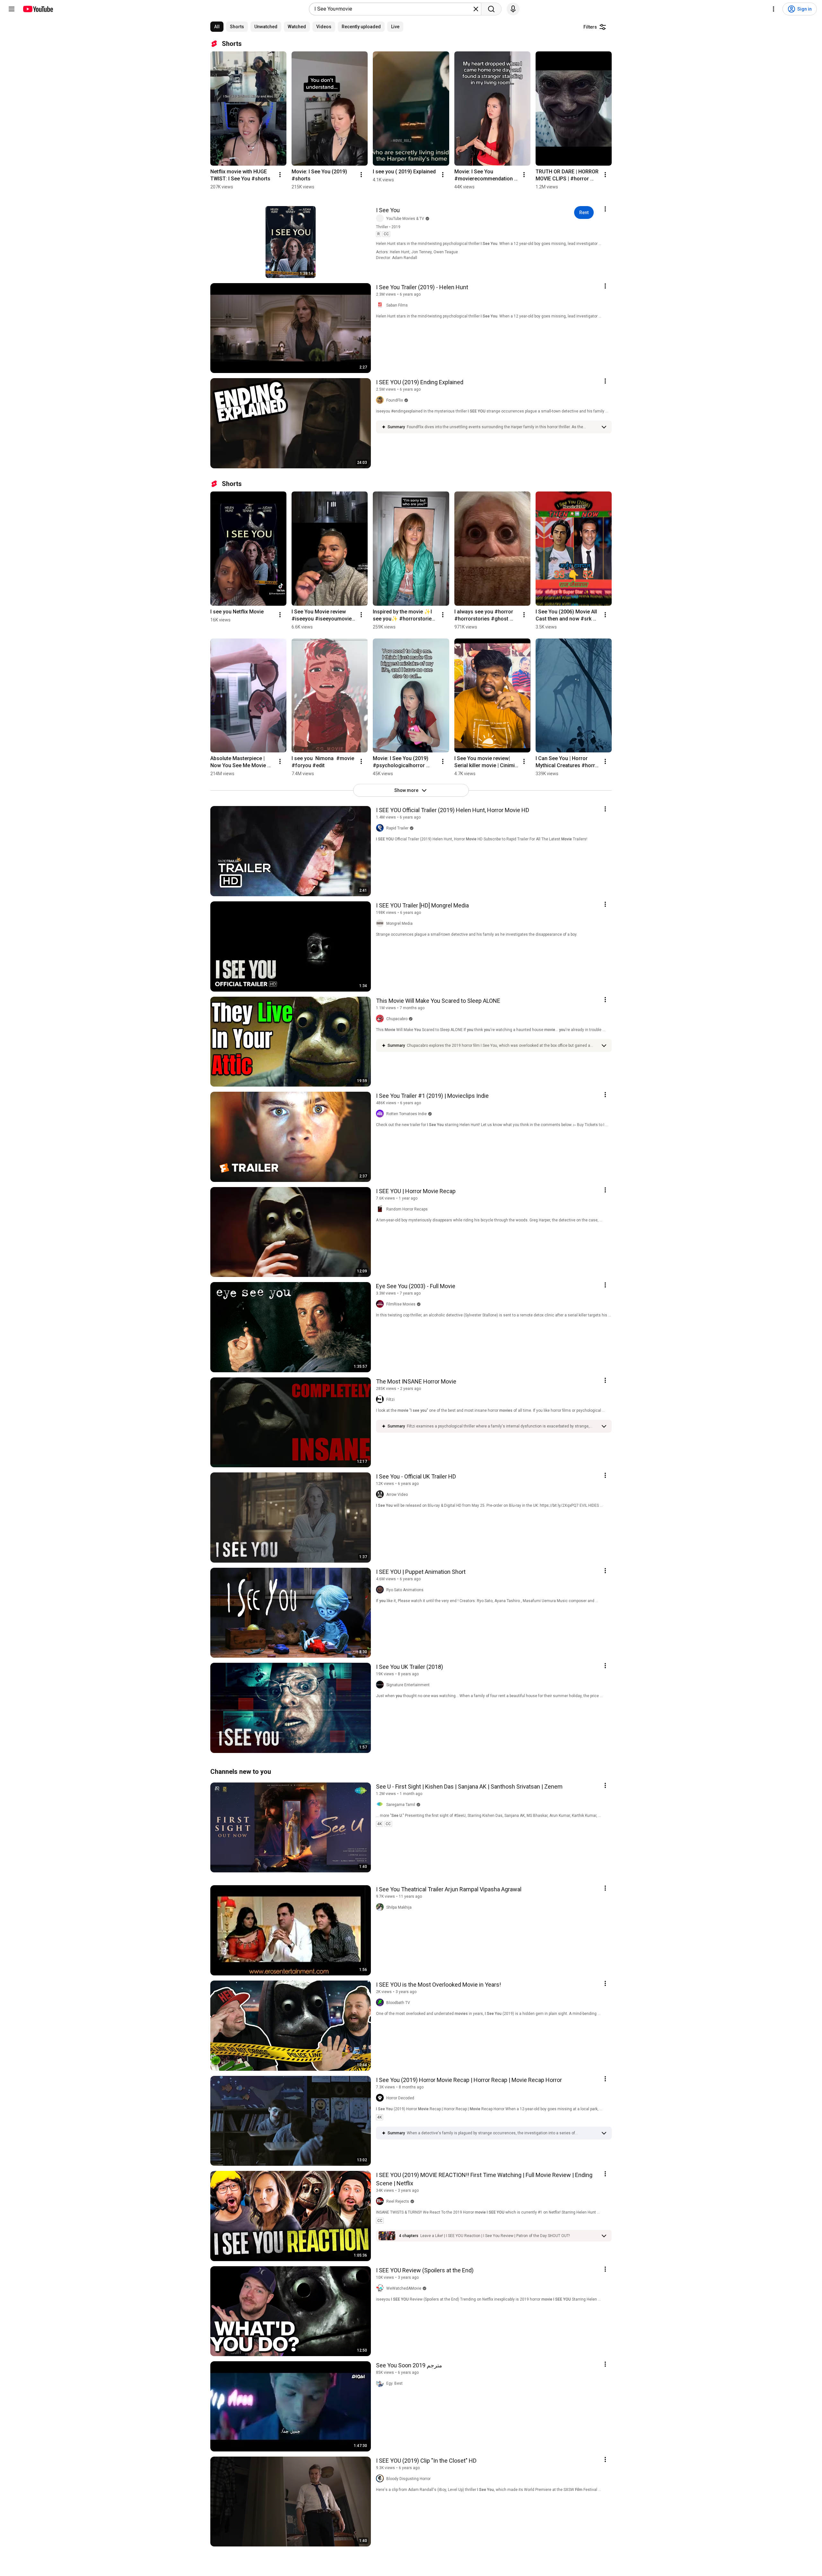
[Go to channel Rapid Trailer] (381, 828)
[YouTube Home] (38, 9)
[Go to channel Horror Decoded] (381, 2098)
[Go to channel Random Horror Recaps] (381, 1209)
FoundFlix (395, 400)
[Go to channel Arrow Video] (381, 1495)
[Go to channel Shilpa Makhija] (381, 1907)
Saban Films (397, 305)
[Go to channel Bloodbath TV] (381, 2003)
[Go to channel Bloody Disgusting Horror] (381, 2479)
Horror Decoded (400, 2098)
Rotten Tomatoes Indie (407, 1114)
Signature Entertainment (408, 1685)
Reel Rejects (398, 2201)
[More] (604, 427)
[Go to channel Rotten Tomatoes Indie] (381, 1114)
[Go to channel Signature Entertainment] (381, 1685)
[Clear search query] (476, 9)
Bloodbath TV (398, 2003)
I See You (388, 210)
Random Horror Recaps (407, 1209)
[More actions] (280, 175)
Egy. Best (394, 2383)
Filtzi (390, 1400)
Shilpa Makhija (399, 1907)
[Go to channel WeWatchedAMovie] (381, 2288)
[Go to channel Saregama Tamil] (381, 1805)
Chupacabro (397, 1019)
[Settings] (774, 9)
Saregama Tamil (401, 1805)
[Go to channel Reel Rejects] (381, 2201)
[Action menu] (605, 209)
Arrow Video (397, 1495)
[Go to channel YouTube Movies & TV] (381, 219)
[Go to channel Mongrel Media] (381, 924)
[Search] (491, 9)
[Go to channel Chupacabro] (381, 1019)
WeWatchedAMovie (404, 2288)
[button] (502, 427)
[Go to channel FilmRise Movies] (381, 1304)
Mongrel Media (399, 924)
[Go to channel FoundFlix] (381, 400)
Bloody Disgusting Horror (408, 2479)
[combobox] (393, 9)
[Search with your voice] (513, 9)
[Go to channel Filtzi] (381, 1400)
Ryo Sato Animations (405, 1590)
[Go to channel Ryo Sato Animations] (381, 1590)
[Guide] (12, 9)
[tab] (217, 27)
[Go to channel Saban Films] (381, 305)
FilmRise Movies (401, 1304)
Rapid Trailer (397, 828)
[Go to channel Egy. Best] (381, 2383)
